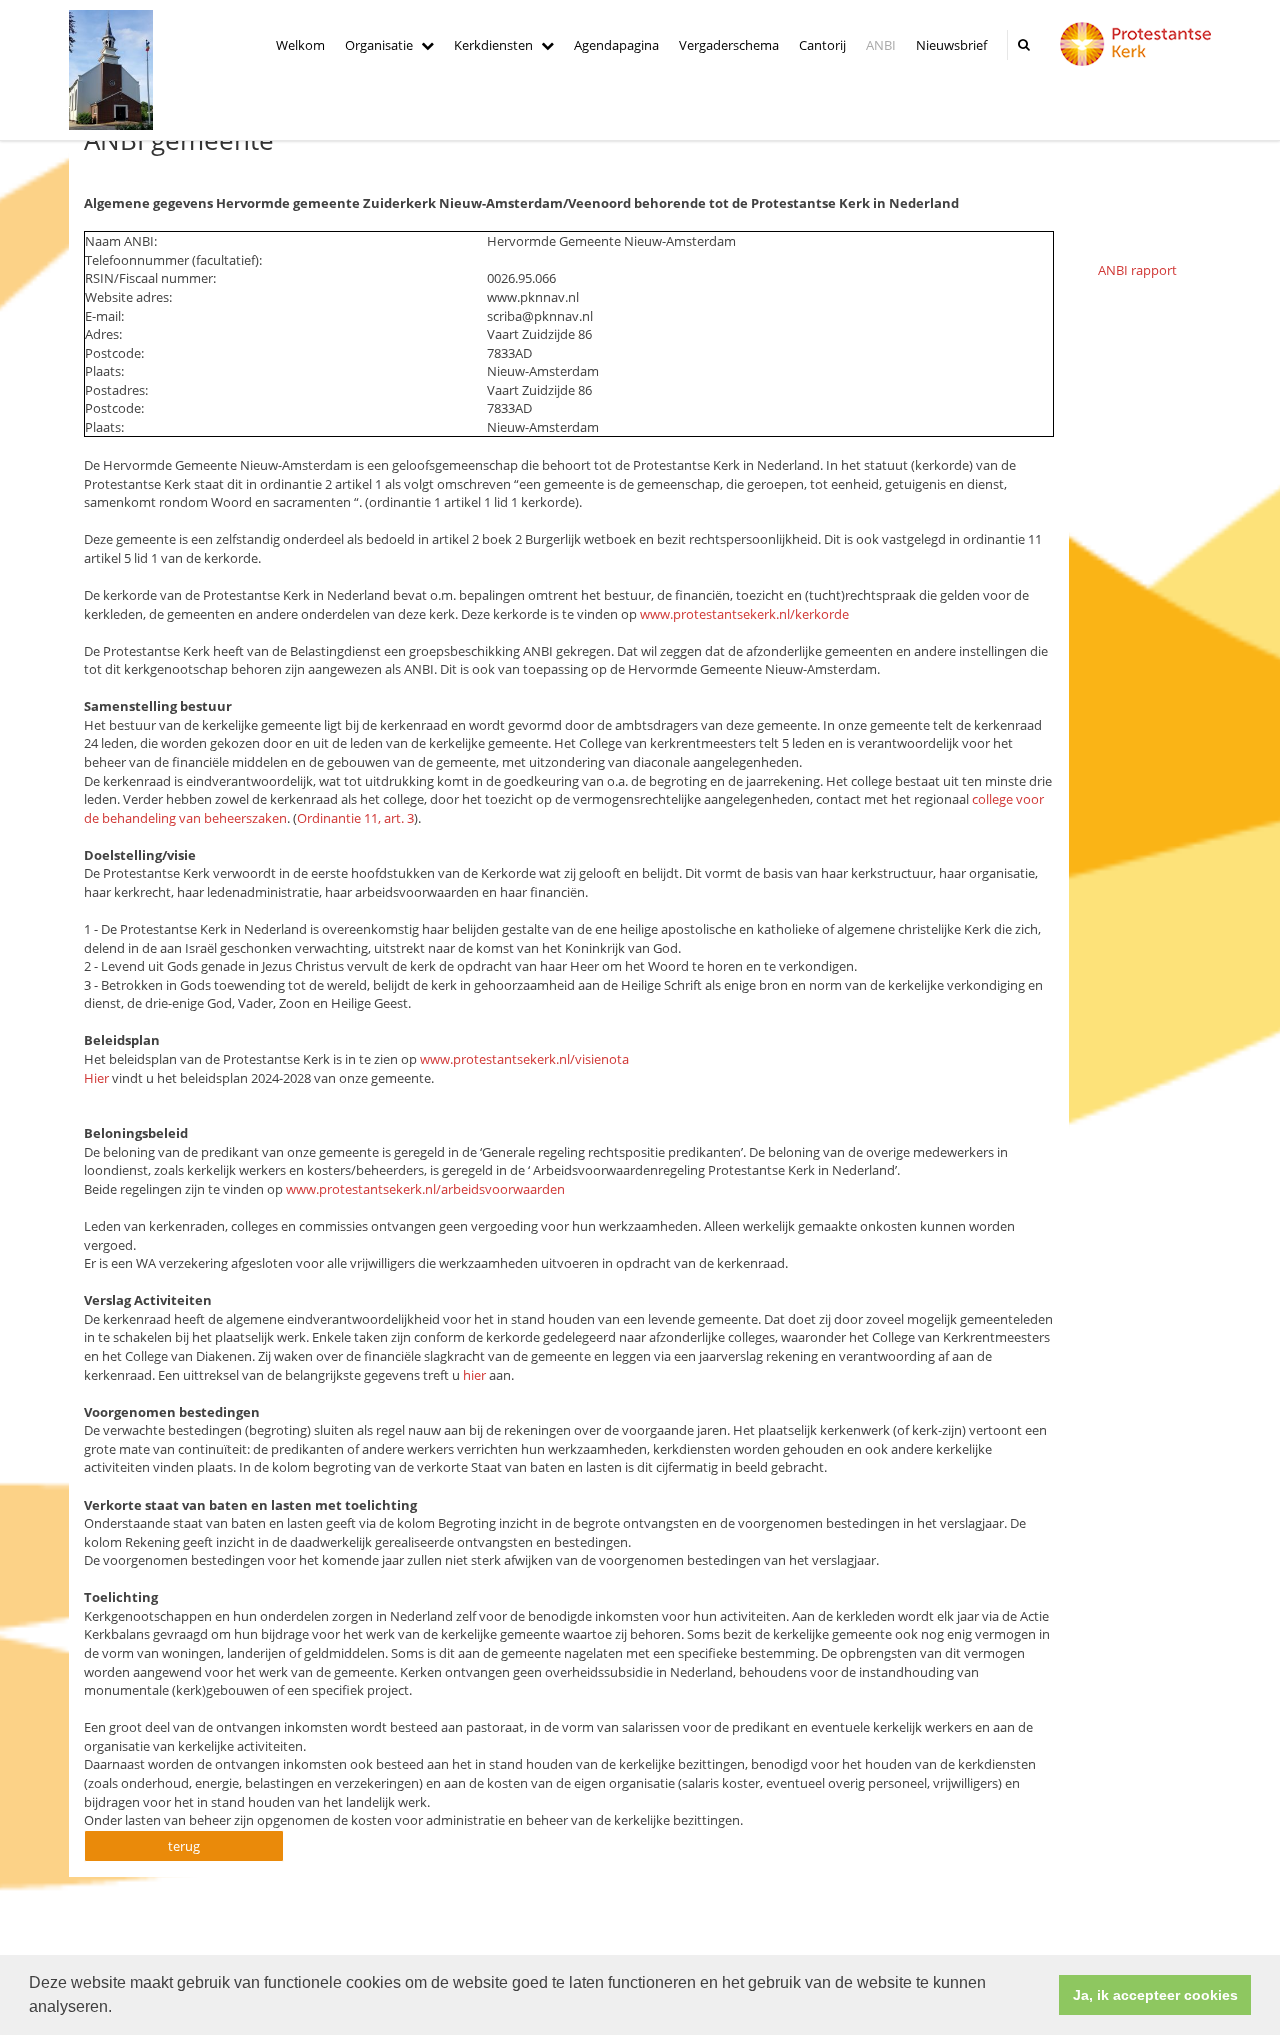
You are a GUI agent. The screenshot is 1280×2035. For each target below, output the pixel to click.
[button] (119, 2009)
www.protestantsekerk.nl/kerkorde (744, 614)
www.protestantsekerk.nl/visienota (524, 1059)
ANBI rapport (1137, 270)
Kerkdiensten (493, 45)
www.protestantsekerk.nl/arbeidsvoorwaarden (425, 1189)
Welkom (300, 45)
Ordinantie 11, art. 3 (355, 818)
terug (184, 1846)
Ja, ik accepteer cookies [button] (1155, 1995)
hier (474, 1375)
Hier (96, 1078)
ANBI (881, 45)
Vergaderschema (729, 45)
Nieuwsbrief (951, 45)
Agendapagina (616, 45)
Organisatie (379, 45)
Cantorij (822, 45)
